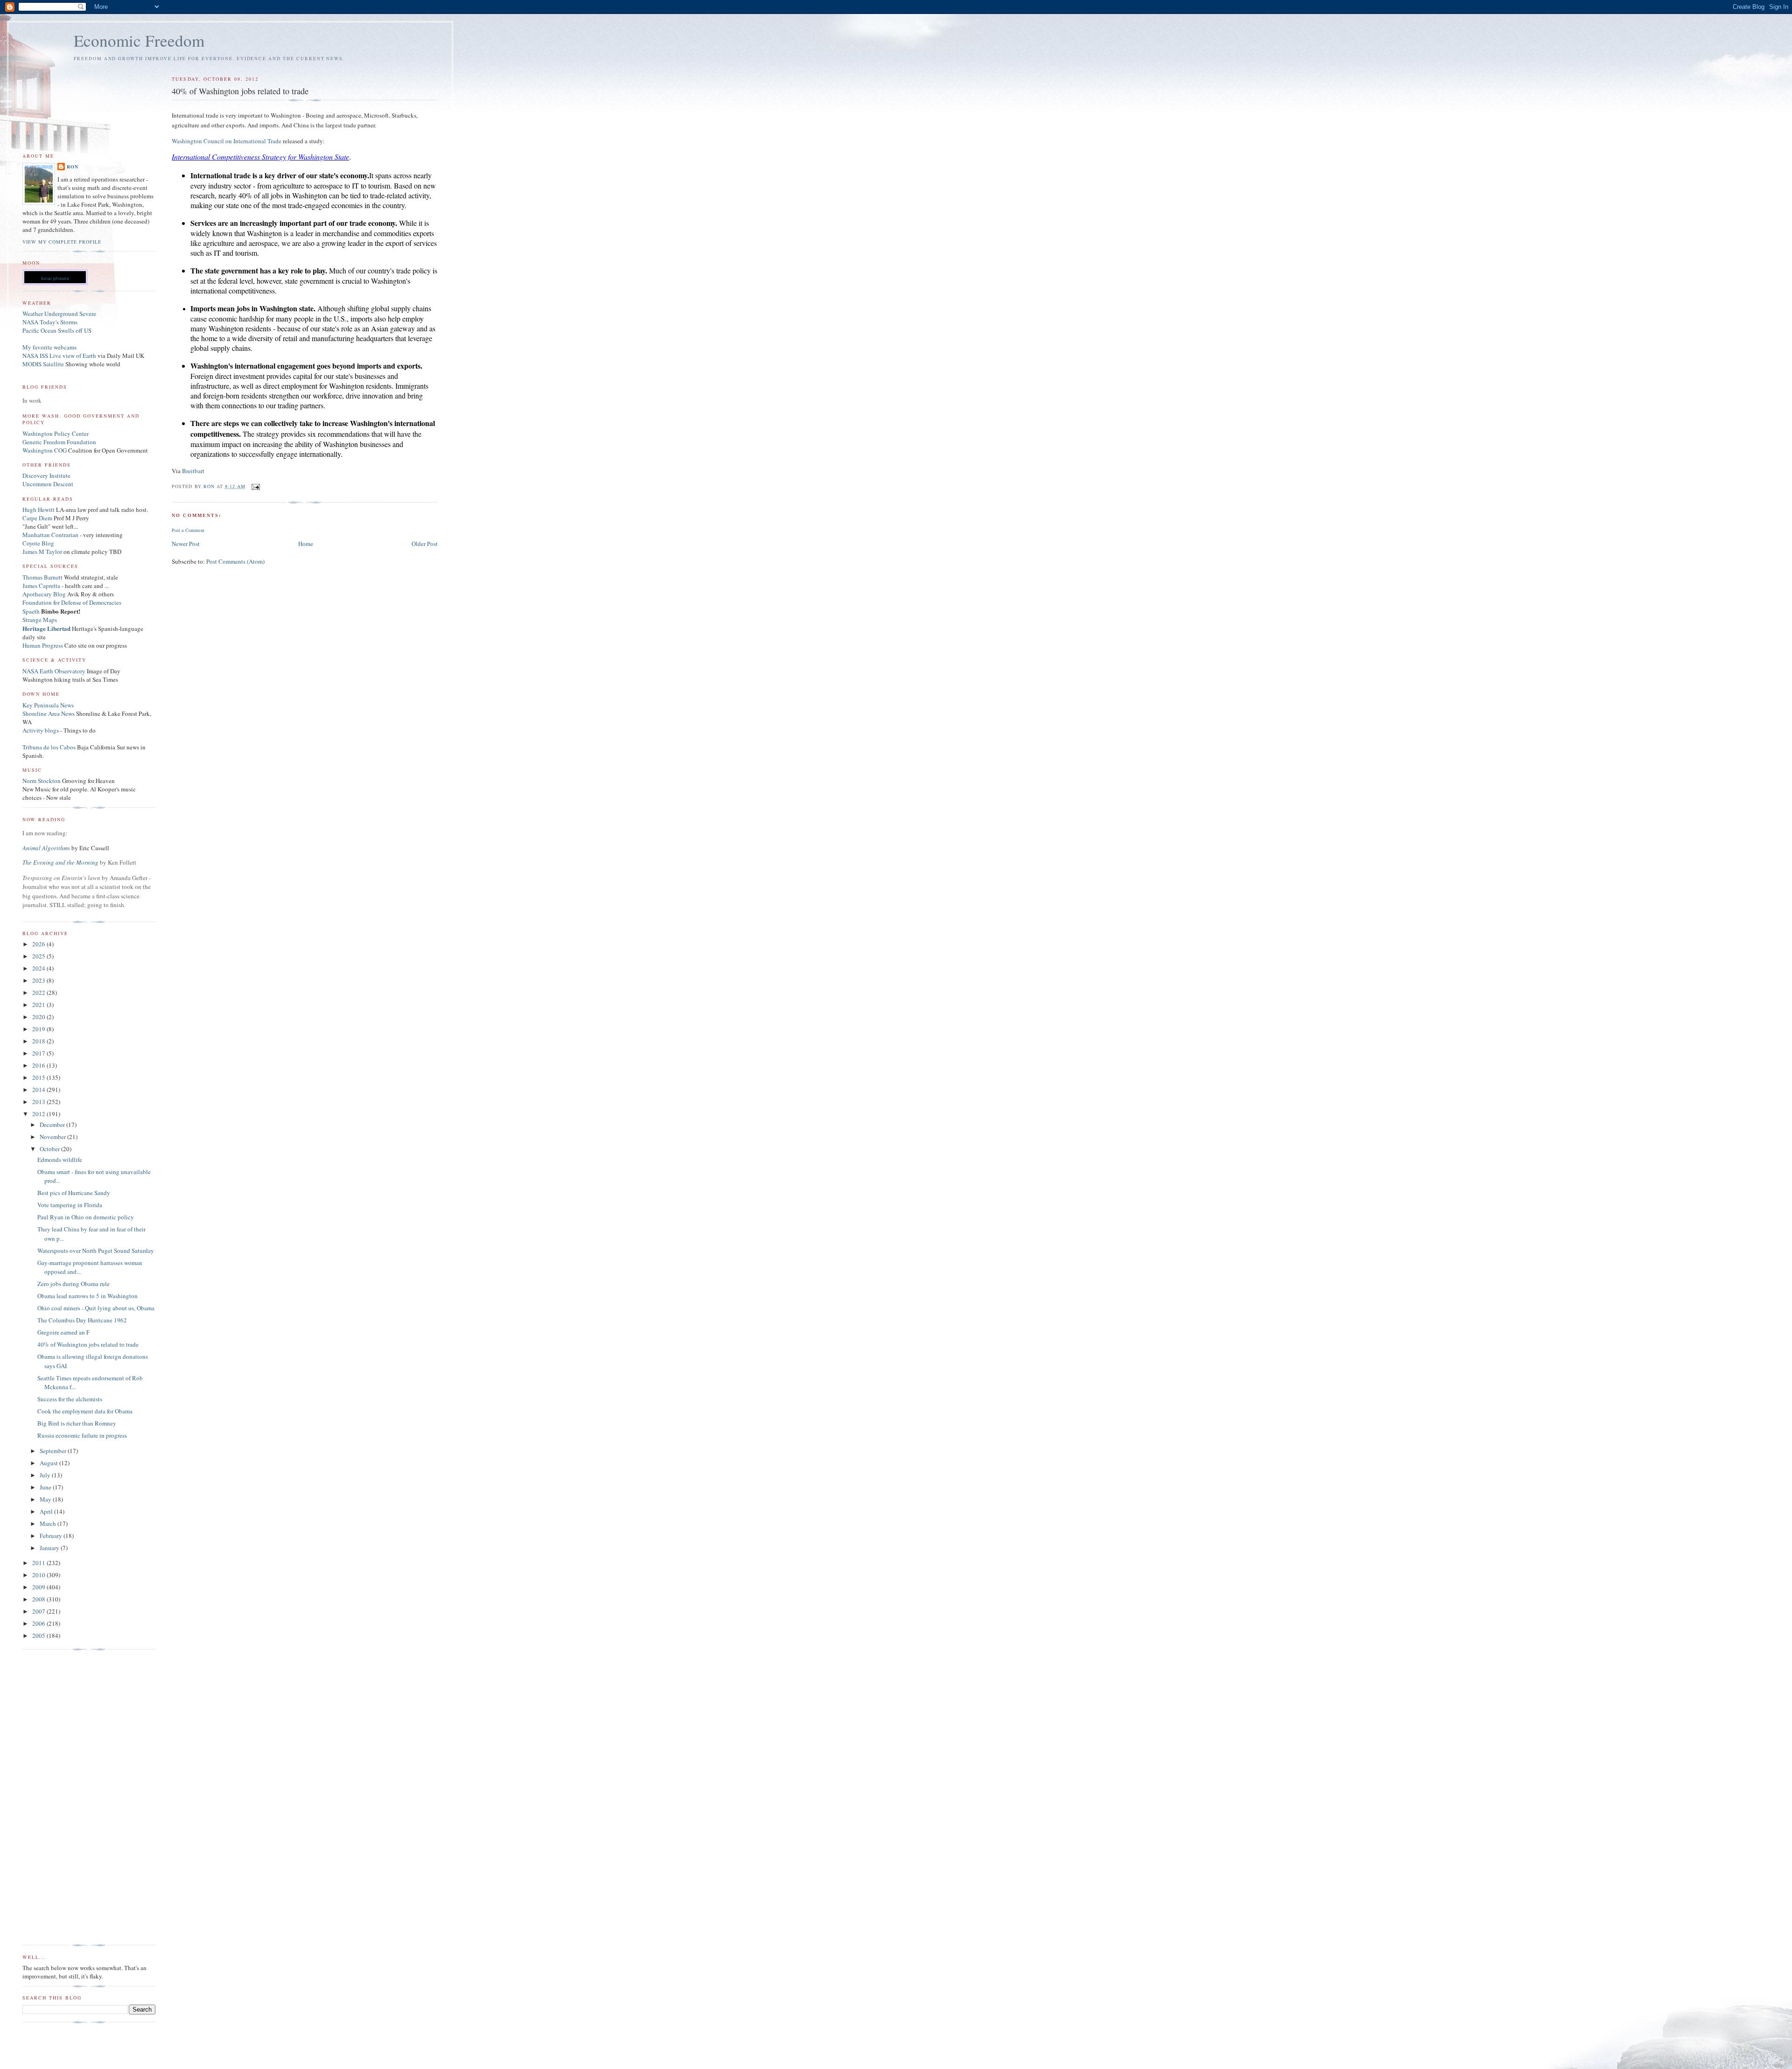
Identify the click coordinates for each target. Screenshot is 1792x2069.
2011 (39, 1563)
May (46, 1499)
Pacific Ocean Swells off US (57, 330)
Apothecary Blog (45, 594)
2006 (39, 1623)
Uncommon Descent (48, 484)
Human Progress (43, 645)
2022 (39, 993)
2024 (39, 968)
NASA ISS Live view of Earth (59, 356)
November (53, 1137)
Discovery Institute (46, 475)
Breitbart (193, 471)
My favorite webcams (49, 347)
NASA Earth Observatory (54, 671)
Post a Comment (188, 530)
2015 (39, 1077)
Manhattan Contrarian (50, 535)
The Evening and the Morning (61, 862)
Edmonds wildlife (60, 1160)
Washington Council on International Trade (227, 141)
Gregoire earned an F (63, 1332)
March (49, 1524)
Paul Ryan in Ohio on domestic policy (86, 1217)
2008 (39, 1599)
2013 (39, 1102)
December (53, 1125)
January (50, 1548)
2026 (39, 944)
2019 (39, 1029)
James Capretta (41, 586)
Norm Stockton (42, 781)
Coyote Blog (38, 543)
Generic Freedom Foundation (59, 442)
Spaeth (31, 611)
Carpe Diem (37, 518)
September (54, 1451)
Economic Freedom (139, 40)
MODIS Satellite (43, 364)
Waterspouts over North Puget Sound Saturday (96, 1251)
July (46, 1475)
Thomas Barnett (42, 577)
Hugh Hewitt (38, 510)
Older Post (425, 544)
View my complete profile (62, 242)
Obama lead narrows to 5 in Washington (87, 1296)
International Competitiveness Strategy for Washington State (260, 157)
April (47, 1511)
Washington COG (45, 450)
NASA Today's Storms (50, 322)
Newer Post (186, 544)
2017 (39, 1053)
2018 (39, 1041)
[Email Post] (255, 486)
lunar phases (55, 278)
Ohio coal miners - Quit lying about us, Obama (96, 1308)
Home (306, 544)
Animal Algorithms (47, 848)
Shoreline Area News (49, 713)
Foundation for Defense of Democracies (72, 602)
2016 (39, 1065)
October (50, 1149)
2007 (39, 1611)
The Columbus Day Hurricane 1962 (82, 1320)
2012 (39, 1114)
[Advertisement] (60, 1797)
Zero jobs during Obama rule (73, 1284)
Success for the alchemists (70, 1399)
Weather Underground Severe (59, 314)
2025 (39, 956)
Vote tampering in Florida (70, 1205)
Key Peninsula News (48, 705)
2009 (39, 1587)
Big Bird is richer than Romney (77, 1423)
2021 (39, 1005)
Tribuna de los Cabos (49, 747)
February (52, 1536)
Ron (73, 167)
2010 (39, 1575)
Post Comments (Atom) (235, 561)
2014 (39, 1090)
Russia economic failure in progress (82, 1435)
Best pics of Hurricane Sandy (74, 1193)
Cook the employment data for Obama (85, 1411)
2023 (39, 980)
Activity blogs (41, 730)
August (49, 1463)
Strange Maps (40, 620)
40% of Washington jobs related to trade (88, 1344)
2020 (39, 1017)
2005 (39, 1636)
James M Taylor (43, 552)
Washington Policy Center (56, 433)
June (46, 1487)
